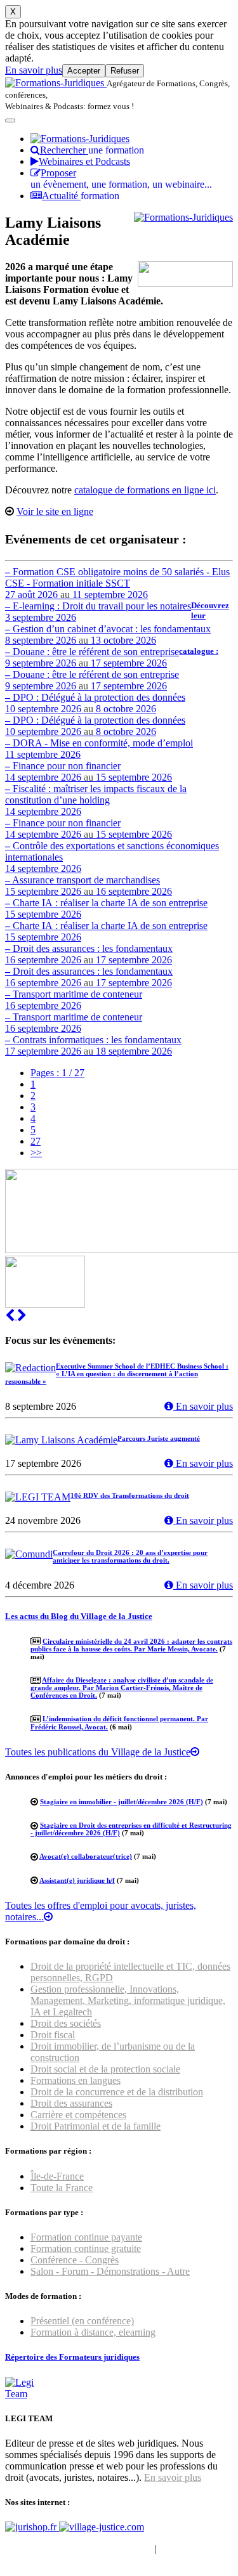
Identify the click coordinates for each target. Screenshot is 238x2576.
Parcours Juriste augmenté (159, 1438)
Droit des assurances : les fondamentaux (89, 954)
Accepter (84, 71)
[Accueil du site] (56, 83)
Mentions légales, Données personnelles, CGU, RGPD (117, 2554)
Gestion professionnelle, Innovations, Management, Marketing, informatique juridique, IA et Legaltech (128, 2000)
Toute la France (62, 2188)
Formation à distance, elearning (93, 2332)
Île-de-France (57, 2176)
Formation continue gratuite (86, 2248)
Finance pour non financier (89, 771)
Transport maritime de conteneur (74, 1000)
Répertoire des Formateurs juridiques (72, 2357)
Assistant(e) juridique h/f (77, 1880)
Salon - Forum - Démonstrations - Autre (110, 2271)
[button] (11, 1316)
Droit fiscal (53, 2035)
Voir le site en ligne (55, 511)
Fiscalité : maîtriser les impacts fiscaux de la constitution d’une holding (96, 800)
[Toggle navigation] (10, 120)
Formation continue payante (86, 2237)
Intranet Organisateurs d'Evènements (78, 2548)
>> (36, 1153)
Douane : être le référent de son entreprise (92, 657)
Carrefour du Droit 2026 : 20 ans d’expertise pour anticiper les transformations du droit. (130, 1556)
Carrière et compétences (78, 2115)
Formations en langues (76, 2080)
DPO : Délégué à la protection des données (95, 703)
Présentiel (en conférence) (82, 2321)
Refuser (125, 71)
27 (36, 1141)
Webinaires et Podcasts (84, 161)
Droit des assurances (71, 2103)
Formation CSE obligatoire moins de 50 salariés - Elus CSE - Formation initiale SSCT (117, 583)
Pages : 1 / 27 (57, 1073)
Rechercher (92, 150)
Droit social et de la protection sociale (105, 2069)
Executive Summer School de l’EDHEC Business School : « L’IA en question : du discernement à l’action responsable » (117, 1374)
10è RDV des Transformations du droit (130, 1495)
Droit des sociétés (66, 2023)
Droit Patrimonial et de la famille (96, 2126)
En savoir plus (34, 70)
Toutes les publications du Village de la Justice (98, 1752)
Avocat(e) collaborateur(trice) (86, 1856)
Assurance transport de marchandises (89, 886)
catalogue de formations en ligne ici (145, 490)
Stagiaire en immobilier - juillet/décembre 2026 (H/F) (122, 1802)
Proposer (121, 179)
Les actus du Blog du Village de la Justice (79, 1616)
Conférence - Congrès (75, 2260)
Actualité (81, 196)
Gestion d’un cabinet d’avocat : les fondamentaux (108, 634)
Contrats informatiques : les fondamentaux (93, 1045)
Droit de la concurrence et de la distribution (117, 2092)
